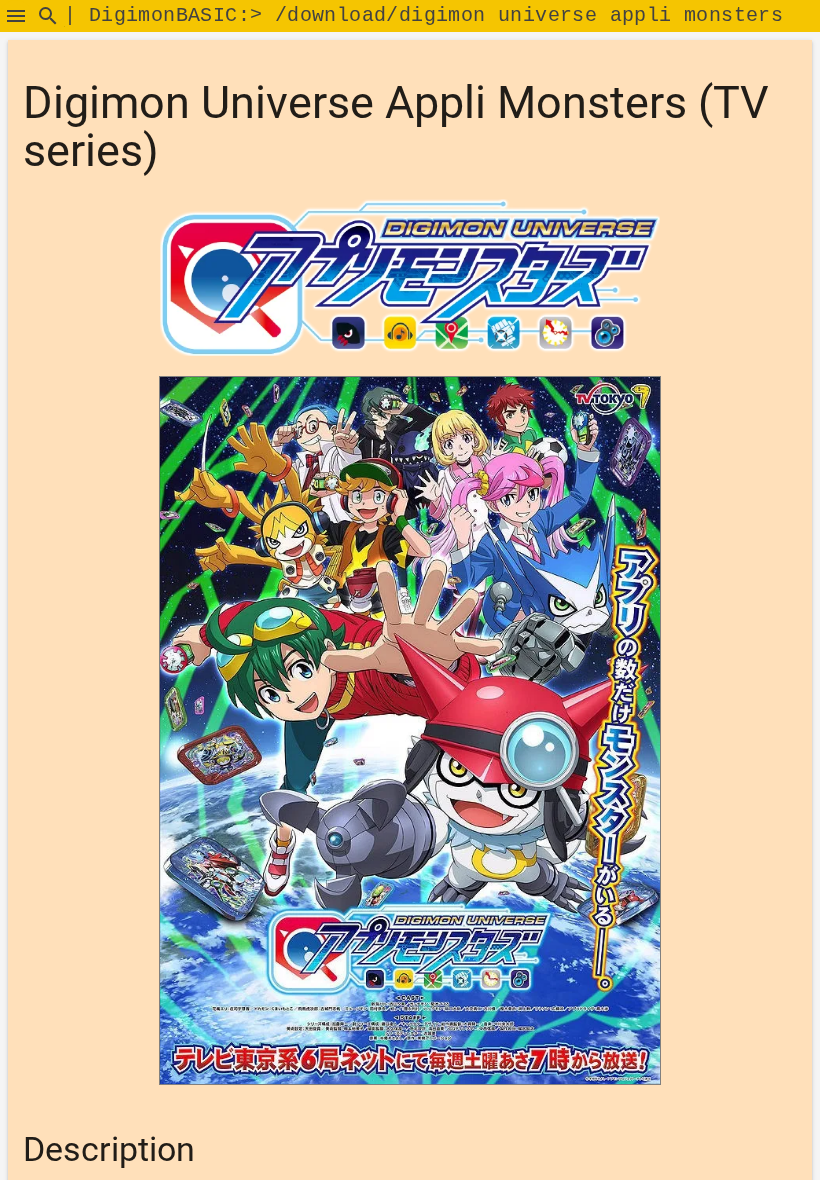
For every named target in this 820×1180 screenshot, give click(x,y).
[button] (16, 16)
